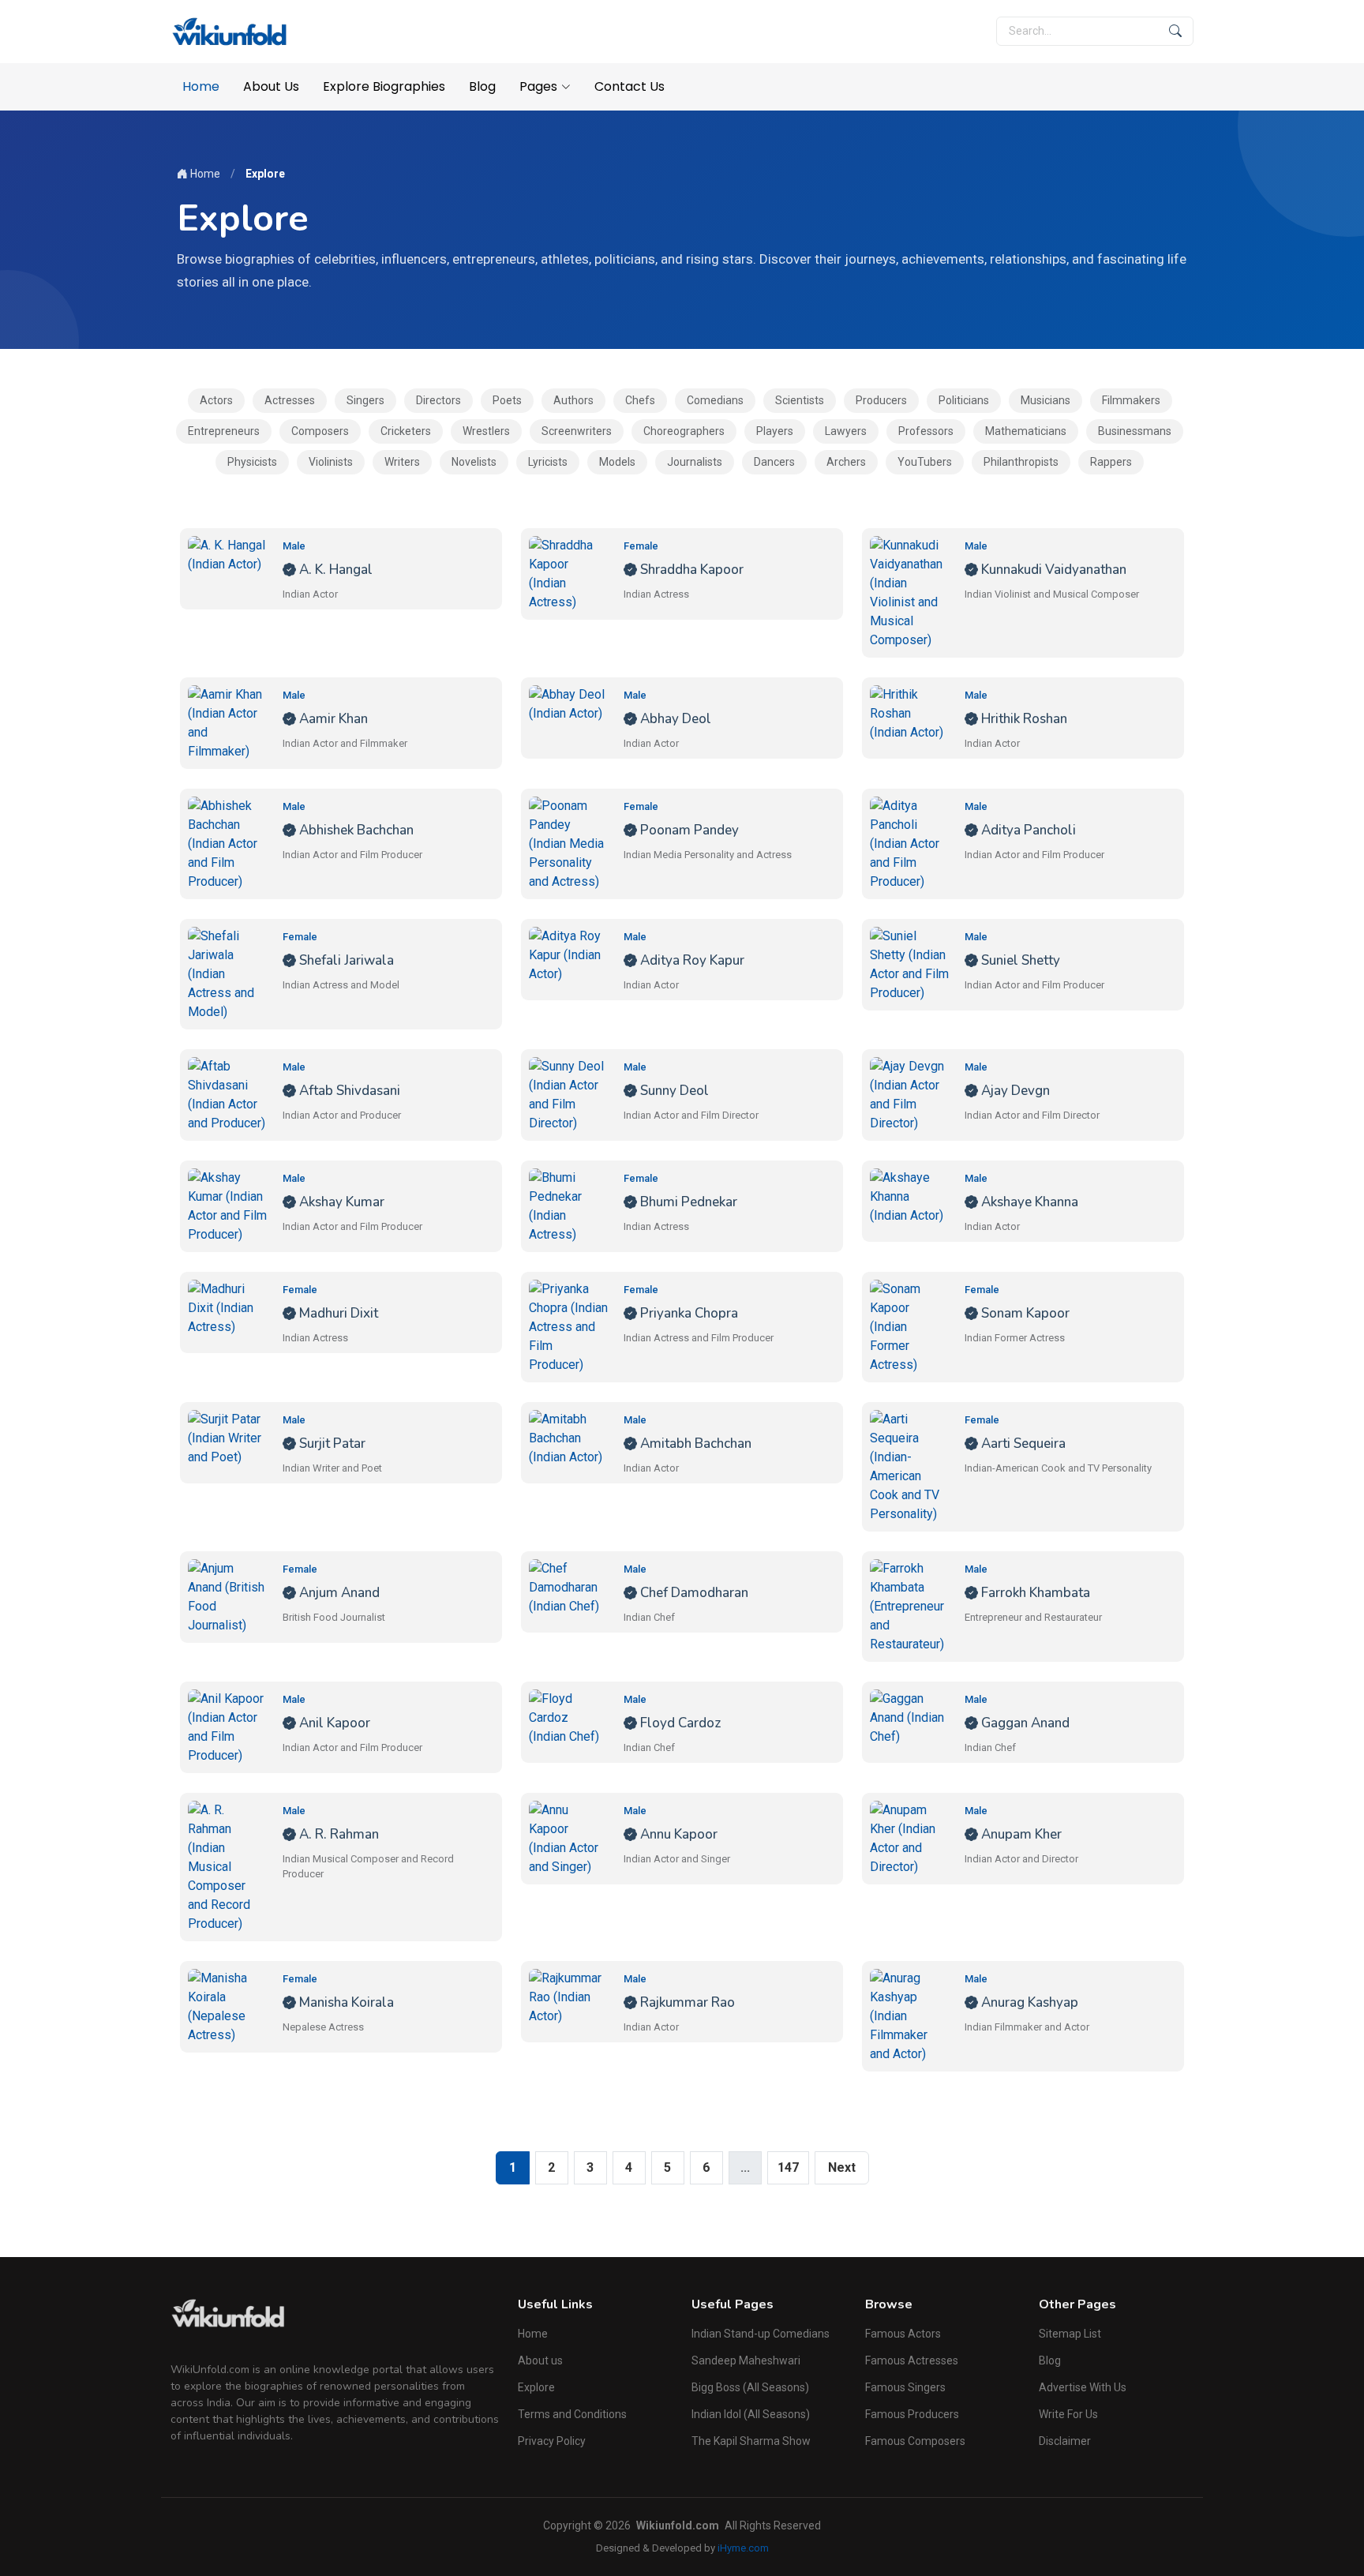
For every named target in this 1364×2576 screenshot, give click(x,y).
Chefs (640, 400)
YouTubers (925, 462)
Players (775, 431)
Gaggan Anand (1024, 1723)
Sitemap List (1070, 2334)
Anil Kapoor (333, 1723)
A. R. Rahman (337, 1834)
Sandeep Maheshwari (746, 2360)
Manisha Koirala (345, 2002)
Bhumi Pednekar (687, 1202)
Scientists (800, 400)
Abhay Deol (674, 719)
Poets (507, 400)
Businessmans (1135, 431)
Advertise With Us (1083, 2387)
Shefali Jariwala (345, 960)
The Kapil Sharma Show (751, 2441)
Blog (482, 86)
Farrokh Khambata (1034, 1593)
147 (788, 2167)
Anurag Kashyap (1028, 2002)
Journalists (695, 462)
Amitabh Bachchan (694, 1444)
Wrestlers (486, 431)
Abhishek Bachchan (355, 830)
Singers (365, 400)
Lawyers (846, 431)
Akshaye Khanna (1028, 1202)
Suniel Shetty (1019, 960)
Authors (573, 400)
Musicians (1045, 400)
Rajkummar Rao (686, 2002)
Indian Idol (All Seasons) (751, 2414)
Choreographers (684, 431)
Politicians (964, 400)
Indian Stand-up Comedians (761, 2334)
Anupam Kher (1020, 1834)
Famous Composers (915, 2441)
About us (540, 2360)
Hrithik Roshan (1023, 719)
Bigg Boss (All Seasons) (750, 2387)
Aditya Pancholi (1027, 830)
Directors (438, 400)
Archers (846, 462)
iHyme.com (743, 2548)
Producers (881, 400)
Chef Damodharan (693, 1593)
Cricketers (406, 431)
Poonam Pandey (688, 830)
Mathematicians (1026, 431)
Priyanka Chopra (688, 1313)
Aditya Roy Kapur (691, 960)
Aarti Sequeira (1022, 1444)
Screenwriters (577, 431)
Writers (402, 462)
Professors (926, 431)
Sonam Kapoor (1024, 1313)
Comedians (715, 400)
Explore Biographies (384, 86)
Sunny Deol (673, 1091)
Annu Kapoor (677, 1834)
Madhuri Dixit (337, 1313)
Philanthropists (1021, 462)
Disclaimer (1065, 2441)
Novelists (474, 462)
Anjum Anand (338, 1593)
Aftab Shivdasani (348, 1091)
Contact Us (630, 86)
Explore (536, 2387)
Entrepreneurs (224, 431)
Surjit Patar (331, 1444)
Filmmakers (1131, 400)
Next (842, 2167)
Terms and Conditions (572, 2414)
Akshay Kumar (340, 1202)
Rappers (1111, 462)
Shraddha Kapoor (690, 570)
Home (201, 86)
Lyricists (548, 462)
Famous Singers (905, 2387)
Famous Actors (903, 2334)
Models (617, 462)
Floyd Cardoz (679, 1723)
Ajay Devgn (1014, 1091)
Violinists (331, 462)
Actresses (290, 400)
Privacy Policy (552, 2441)
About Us (271, 86)
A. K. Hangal (334, 570)
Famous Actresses (912, 2360)
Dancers (774, 462)
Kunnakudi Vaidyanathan (1052, 570)
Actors (216, 400)
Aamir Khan (332, 719)
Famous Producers (912, 2414)
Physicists (252, 462)
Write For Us (1068, 2414)
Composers (320, 431)
